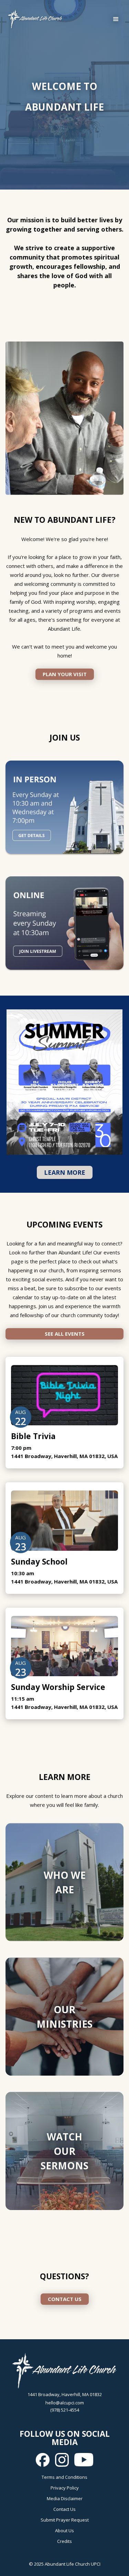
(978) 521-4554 (65, 2410)
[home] (33, 19)
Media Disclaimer (65, 2498)
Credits (64, 2541)
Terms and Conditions (64, 2477)
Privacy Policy (65, 2488)
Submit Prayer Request (65, 2520)
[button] (116, 19)
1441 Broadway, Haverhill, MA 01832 (65, 2394)
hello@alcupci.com (65, 2403)
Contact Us (64, 2509)
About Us (64, 2531)
